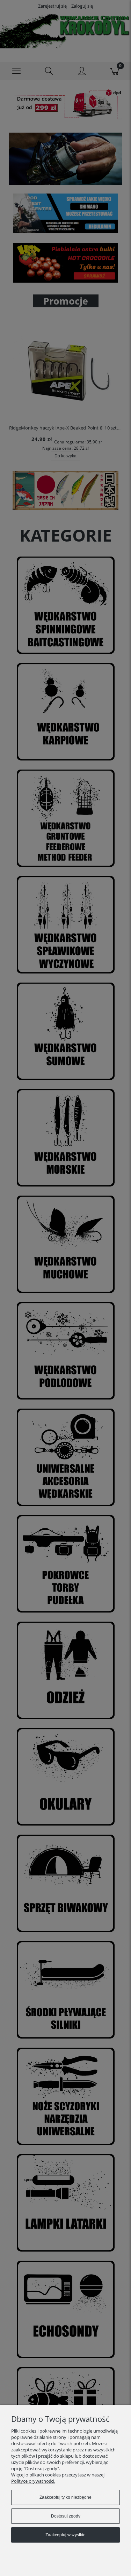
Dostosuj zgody (66, 2516)
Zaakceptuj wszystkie (65, 2535)
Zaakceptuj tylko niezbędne (65, 2497)
